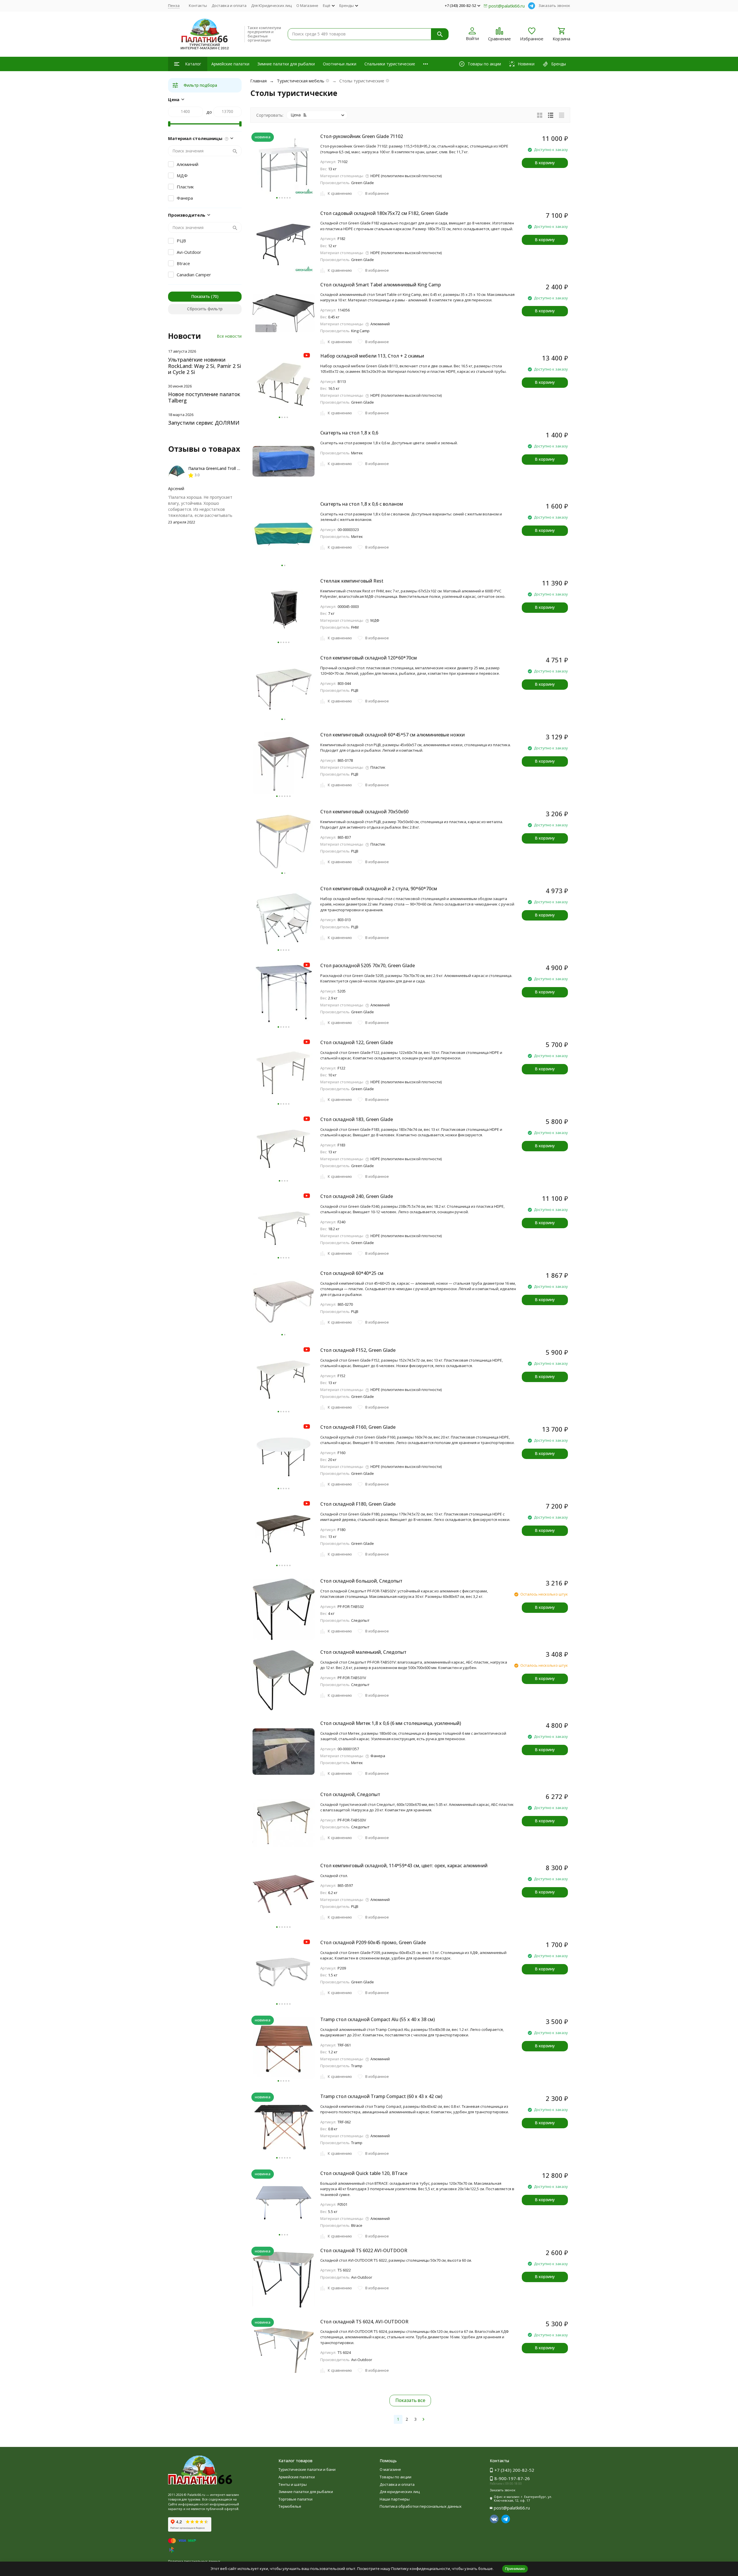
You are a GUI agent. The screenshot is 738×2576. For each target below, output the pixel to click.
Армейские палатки (230, 64)
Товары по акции (396, 2477)
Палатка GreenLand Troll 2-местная (223, 468)
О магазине (390, 2469)
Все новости (229, 336)
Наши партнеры (395, 2499)
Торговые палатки (295, 2499)
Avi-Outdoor (189, 252)
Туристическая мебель (301, 81)
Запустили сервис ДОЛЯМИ (204, 423)
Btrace (183, 263)
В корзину (545, 163)
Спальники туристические (390, 64)
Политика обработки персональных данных (421, 2506)
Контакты (198, 5)
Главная (258, 81)
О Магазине (307, 5)
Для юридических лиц (400, 2492)
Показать (200, 296)
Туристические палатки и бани (307, 2469)
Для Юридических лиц (271, 5)
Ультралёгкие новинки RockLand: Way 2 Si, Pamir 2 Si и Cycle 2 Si (205, 366)
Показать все (410, 2400)
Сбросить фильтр (205, 309)
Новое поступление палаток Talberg (204, 397)
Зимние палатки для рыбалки (286, 64)
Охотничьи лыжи (340, 64)
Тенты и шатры (293, 2484)
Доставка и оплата (229, 5)
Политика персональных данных (194, 2561)
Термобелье (290, 2506)
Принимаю (515, 2569)
